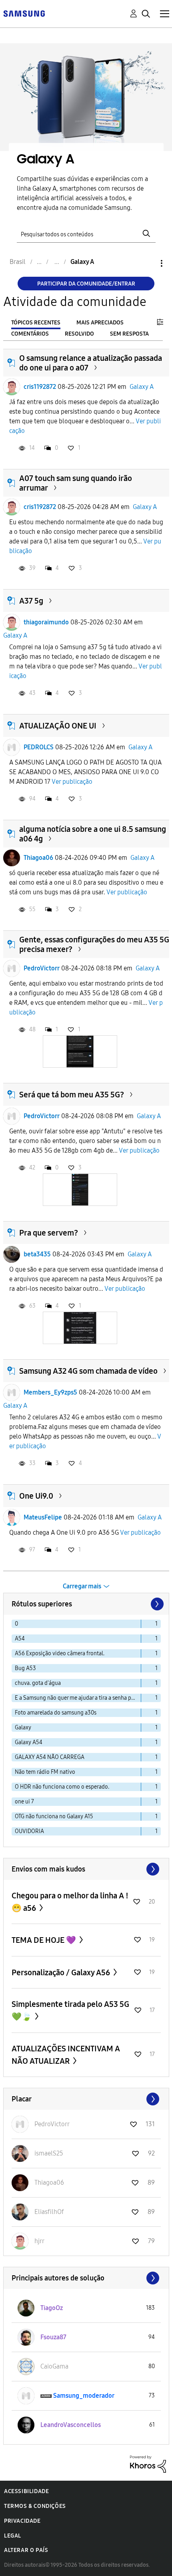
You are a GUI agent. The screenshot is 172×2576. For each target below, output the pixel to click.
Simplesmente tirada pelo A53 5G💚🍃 (70, 2010)
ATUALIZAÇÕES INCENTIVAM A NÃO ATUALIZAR (66, 2055)
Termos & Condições (35, 2506)
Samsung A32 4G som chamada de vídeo (88, 1371)
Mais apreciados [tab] (100, 323)
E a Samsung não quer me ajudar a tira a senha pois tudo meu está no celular (78, 1698)
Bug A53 (25, 1668)
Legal (13, 2536)
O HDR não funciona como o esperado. (62, 1787)
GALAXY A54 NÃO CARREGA (50, 1757)
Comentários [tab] (30, 334)
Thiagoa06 (38, 858)
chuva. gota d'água (38, 1683)
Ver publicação (72, 782)
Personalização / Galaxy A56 (62, 1972)
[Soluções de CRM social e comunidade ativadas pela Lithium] (148, 2464)
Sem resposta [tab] (129, 334)
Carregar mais (82, 1586)
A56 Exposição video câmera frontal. (60, 1653)
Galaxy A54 (29, 1742)
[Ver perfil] (12, 387)
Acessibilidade (26, 2491)
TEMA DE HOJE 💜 (45, 1940)
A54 (20, 1639)
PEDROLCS (39, 747)
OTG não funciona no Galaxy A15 (54, 1816)
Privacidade (22, 2521)
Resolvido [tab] (79, 334)
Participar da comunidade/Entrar (86, 284)
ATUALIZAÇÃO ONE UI (58, 726)
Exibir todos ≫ (86, 1869)
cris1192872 (40, 387)
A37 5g (31, 601)
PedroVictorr (42, 968)
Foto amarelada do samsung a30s (56, 1713)
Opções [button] (148, 263)
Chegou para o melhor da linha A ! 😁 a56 (70, 1902)
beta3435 (37, 1254)
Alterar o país (26, 2550)
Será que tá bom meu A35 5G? (72, 1095)
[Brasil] (24, 13)
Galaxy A (142, 387)
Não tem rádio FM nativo (45, 1772)
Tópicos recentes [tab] (36, 323)
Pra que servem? (49, 1233)
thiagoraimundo (46, 622)
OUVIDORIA (29, 1831)
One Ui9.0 (36, 1496)
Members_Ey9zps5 (50, 1392)
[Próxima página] (156, 1604)
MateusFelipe (43, 1517)
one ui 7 (24, 1802)
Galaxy (23, 1728)
